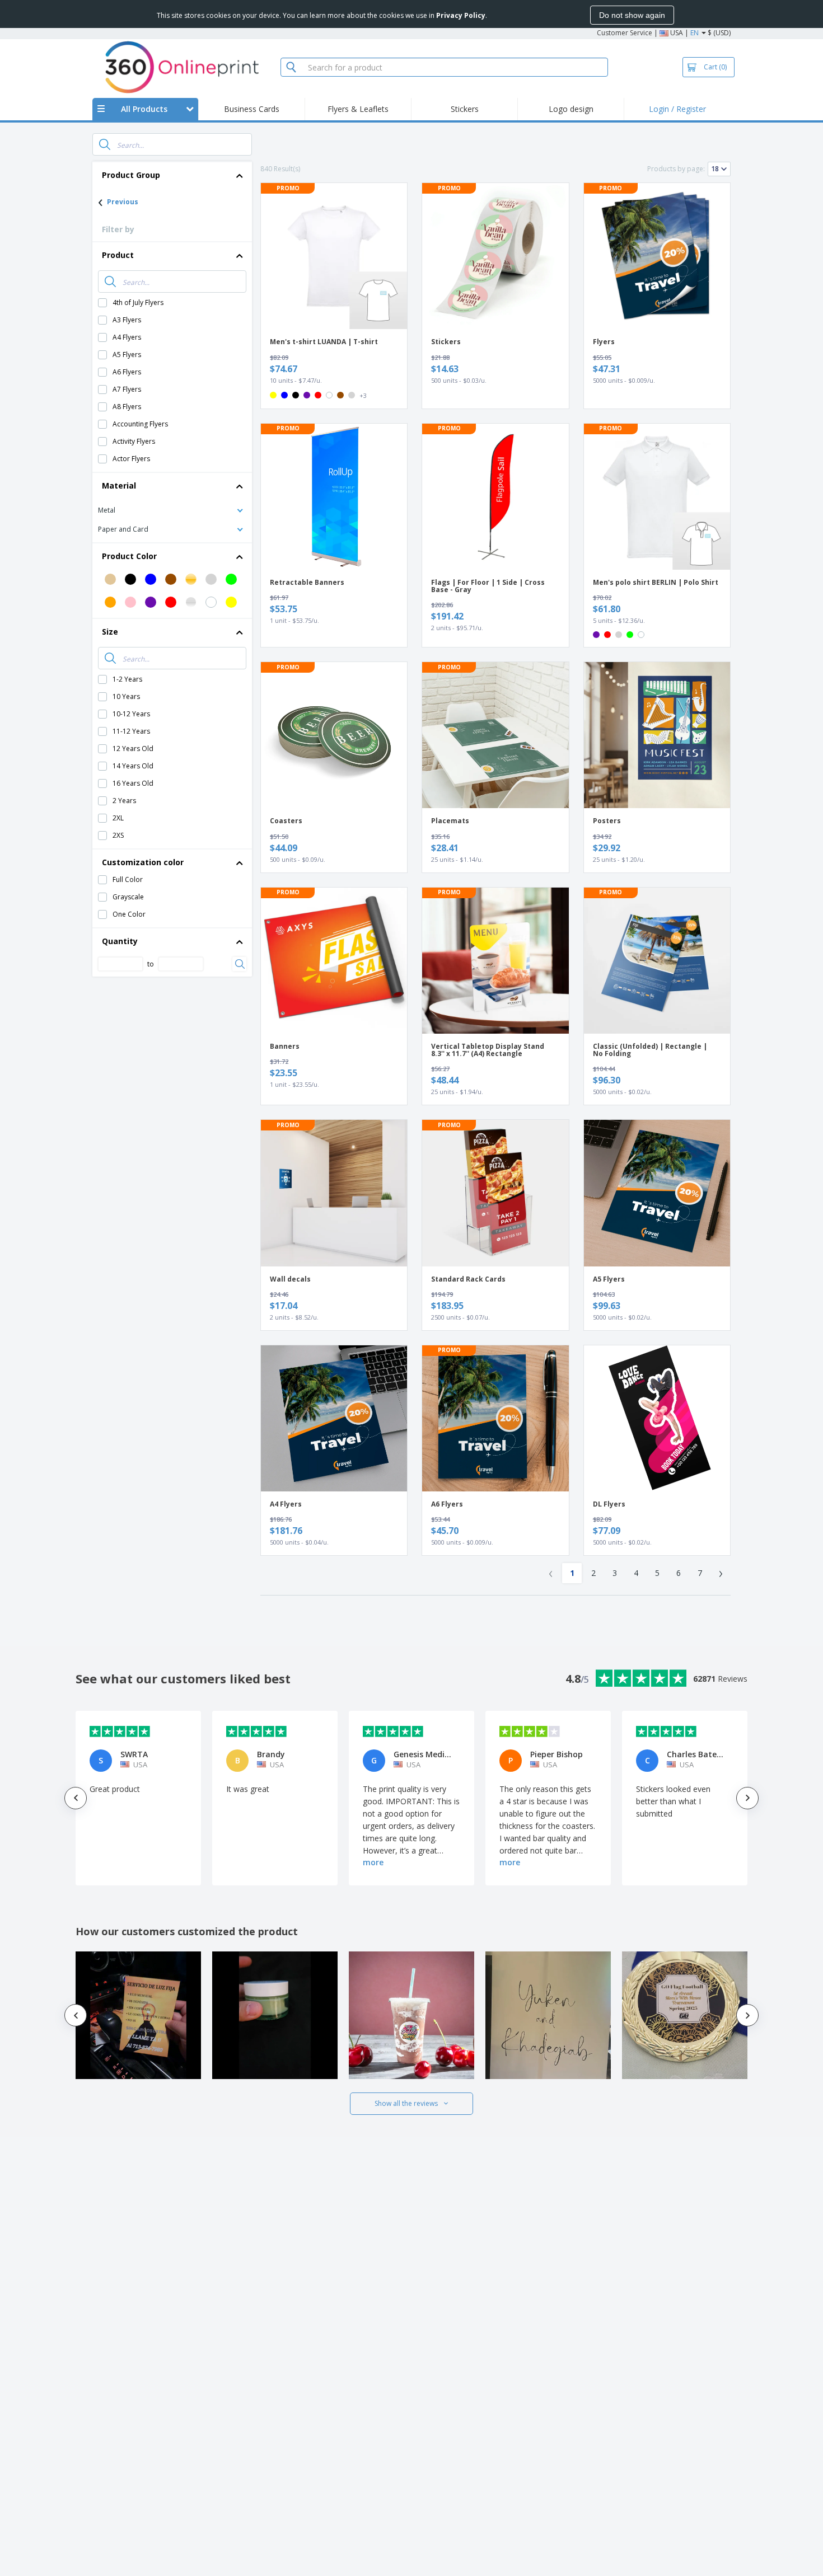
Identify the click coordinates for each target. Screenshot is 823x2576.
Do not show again (632, 15)
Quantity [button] (120, 941)
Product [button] (118, 255)
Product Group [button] (131, 175)
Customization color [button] (143, 862)
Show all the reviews (406, 2103)
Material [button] (119, 485)
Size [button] (110, 632)
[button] (172, 510)
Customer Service (625, 33)
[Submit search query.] (105, 144)
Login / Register (677, 109)
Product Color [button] (129, 556)
